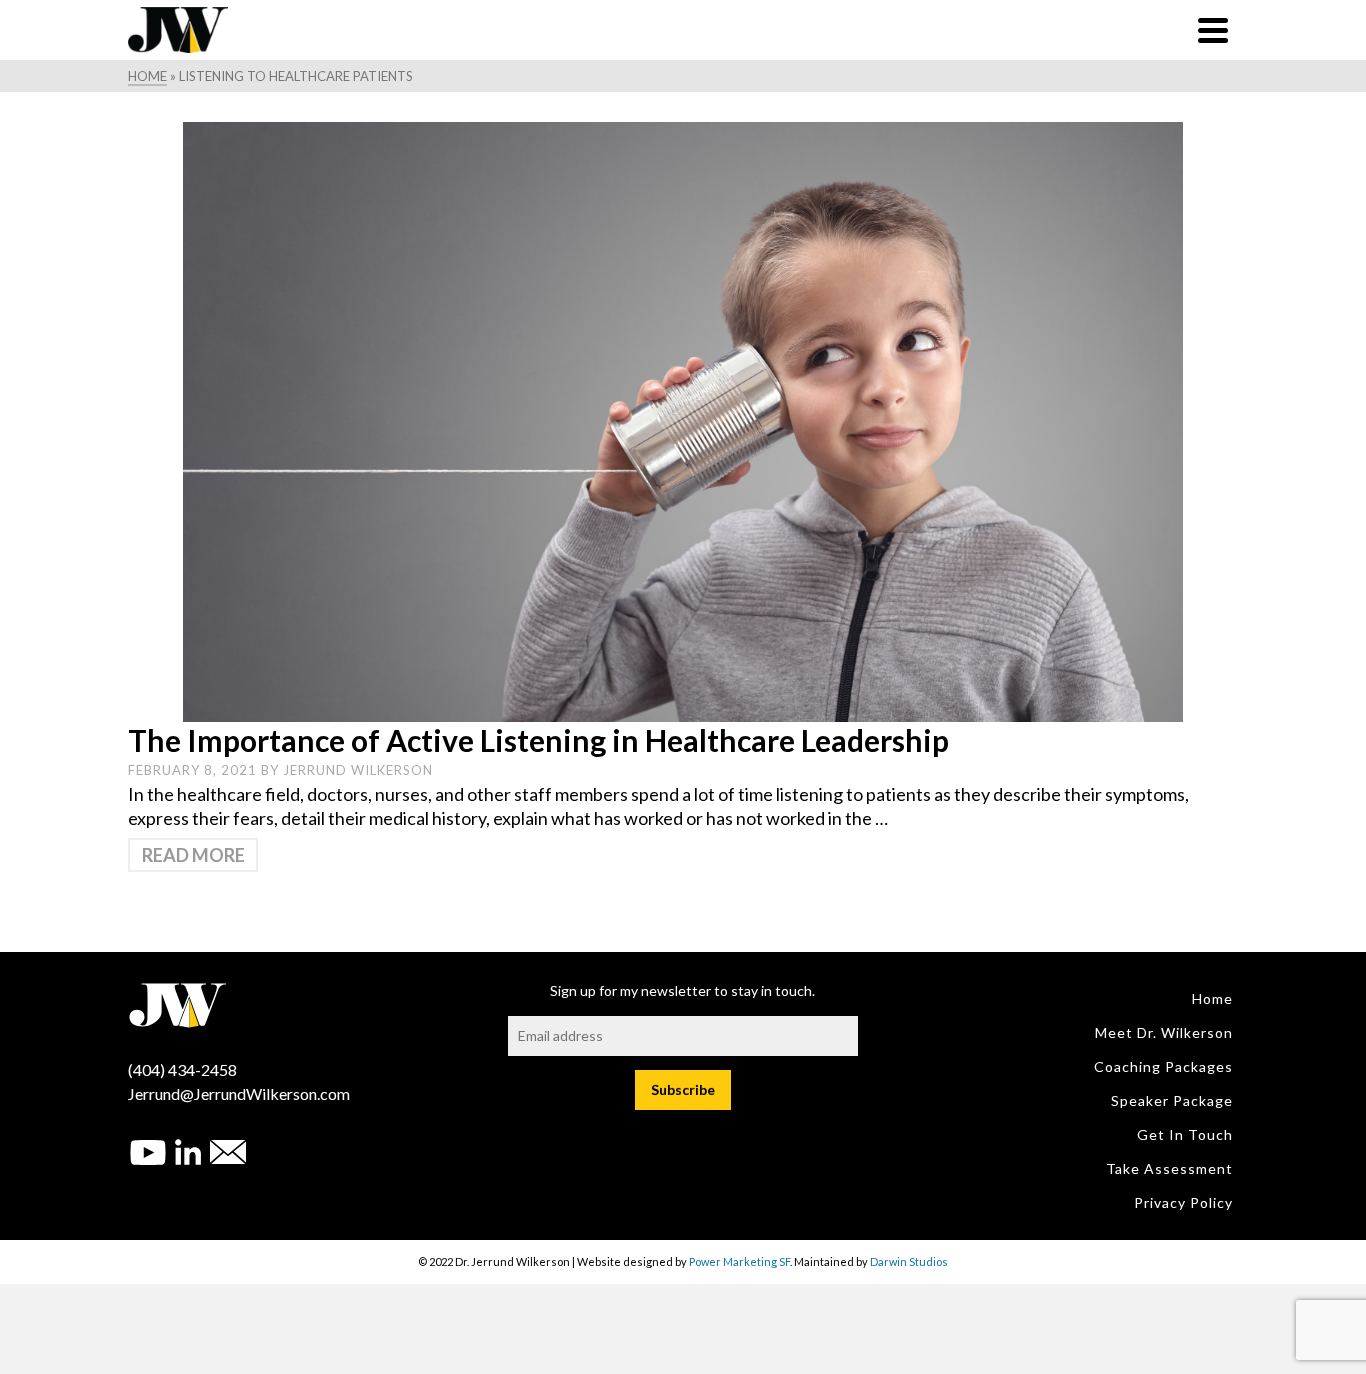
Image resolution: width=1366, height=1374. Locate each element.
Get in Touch (1185, 1134)
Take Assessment (1169, 1168)
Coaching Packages (1163, 1066)
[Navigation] (1213, 30)
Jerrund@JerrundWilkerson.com (239, 1093)
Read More (193, 855)
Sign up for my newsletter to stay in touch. (682, 990)
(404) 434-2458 (182, 1069)
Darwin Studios (909, 1261)
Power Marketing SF (739, 1261)
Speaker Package (1172, 1100)
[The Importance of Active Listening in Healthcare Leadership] (683, 420)
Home (1212, 998)
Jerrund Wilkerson (358, 770)
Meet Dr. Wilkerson (1164, 1032)
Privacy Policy (1183, 1202)
